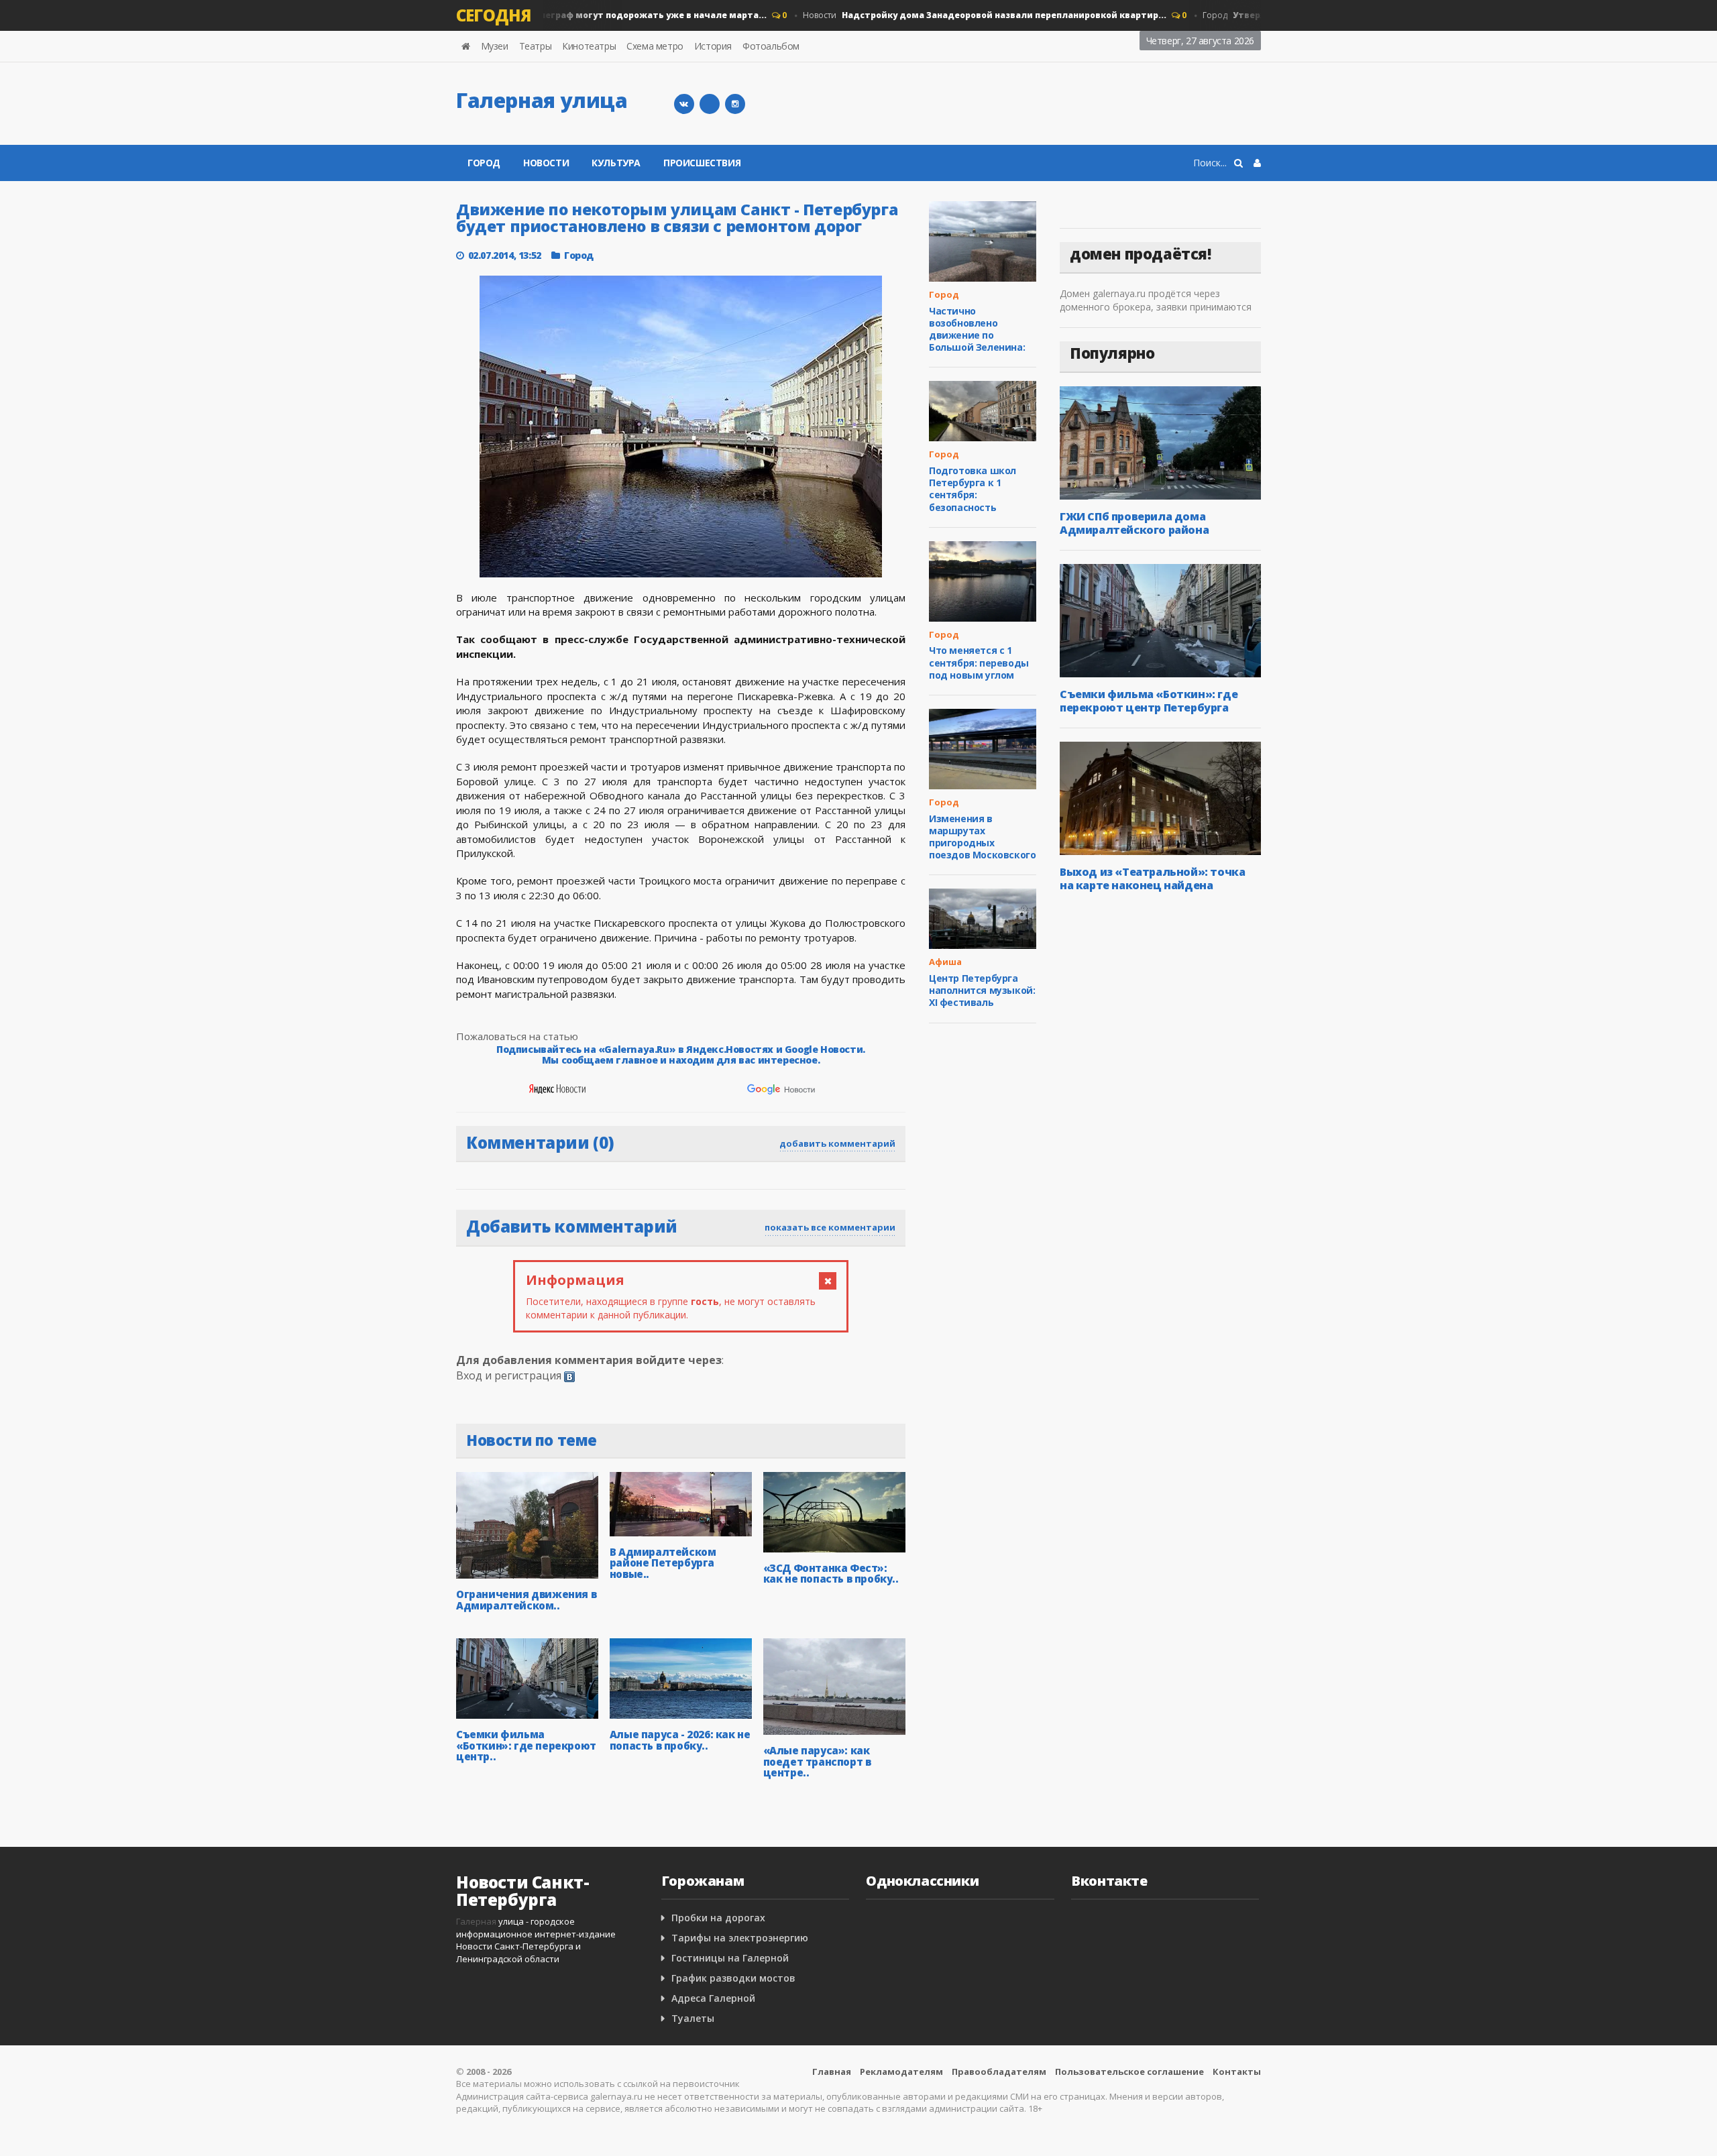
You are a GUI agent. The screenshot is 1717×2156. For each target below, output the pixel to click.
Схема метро (655, 46)
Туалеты (693, 2018)
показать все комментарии (830, 1227)
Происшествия (702, 163)
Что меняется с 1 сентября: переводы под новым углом (979, 662)
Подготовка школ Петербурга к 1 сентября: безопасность (973, 489)
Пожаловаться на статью (517, 1036)
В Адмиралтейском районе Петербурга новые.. (663, 1563)
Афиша (945, 962)
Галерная (476, 1921)
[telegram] (710, 104)
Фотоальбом (771, 46)
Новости (954, 15)
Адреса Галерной (713, 1998)
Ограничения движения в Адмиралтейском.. (526, 1600)
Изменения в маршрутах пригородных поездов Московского (982, 837)
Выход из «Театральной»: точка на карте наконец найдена (1152, 878)
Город (551, 15)
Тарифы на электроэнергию (740, 1938)
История (713, 46)
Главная (832, 2072)
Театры (536, 46)
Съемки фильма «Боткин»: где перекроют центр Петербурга (1149, 701)
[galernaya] (735, 104)
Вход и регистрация (509, 1375)
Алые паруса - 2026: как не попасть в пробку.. (680, 1740)
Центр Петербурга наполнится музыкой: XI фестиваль (982, 990)
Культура (616, 163)
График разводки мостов (733, 1978)
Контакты (1237, 2072)
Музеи (495, 46)
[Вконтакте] (684, 104)
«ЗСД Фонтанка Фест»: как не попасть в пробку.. (831, 1574)
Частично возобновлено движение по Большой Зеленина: (977, 329)
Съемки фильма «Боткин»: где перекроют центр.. (526, 1745)
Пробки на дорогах (718, 1918)
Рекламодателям (901, 2072)
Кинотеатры (589, 46)
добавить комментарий (837, 1143)
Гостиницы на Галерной (730, 1958)
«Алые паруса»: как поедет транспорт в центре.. (817, 1761)
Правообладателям (999, 2072)
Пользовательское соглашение (1129, 2072)
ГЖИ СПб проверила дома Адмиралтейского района (1134, 523)
